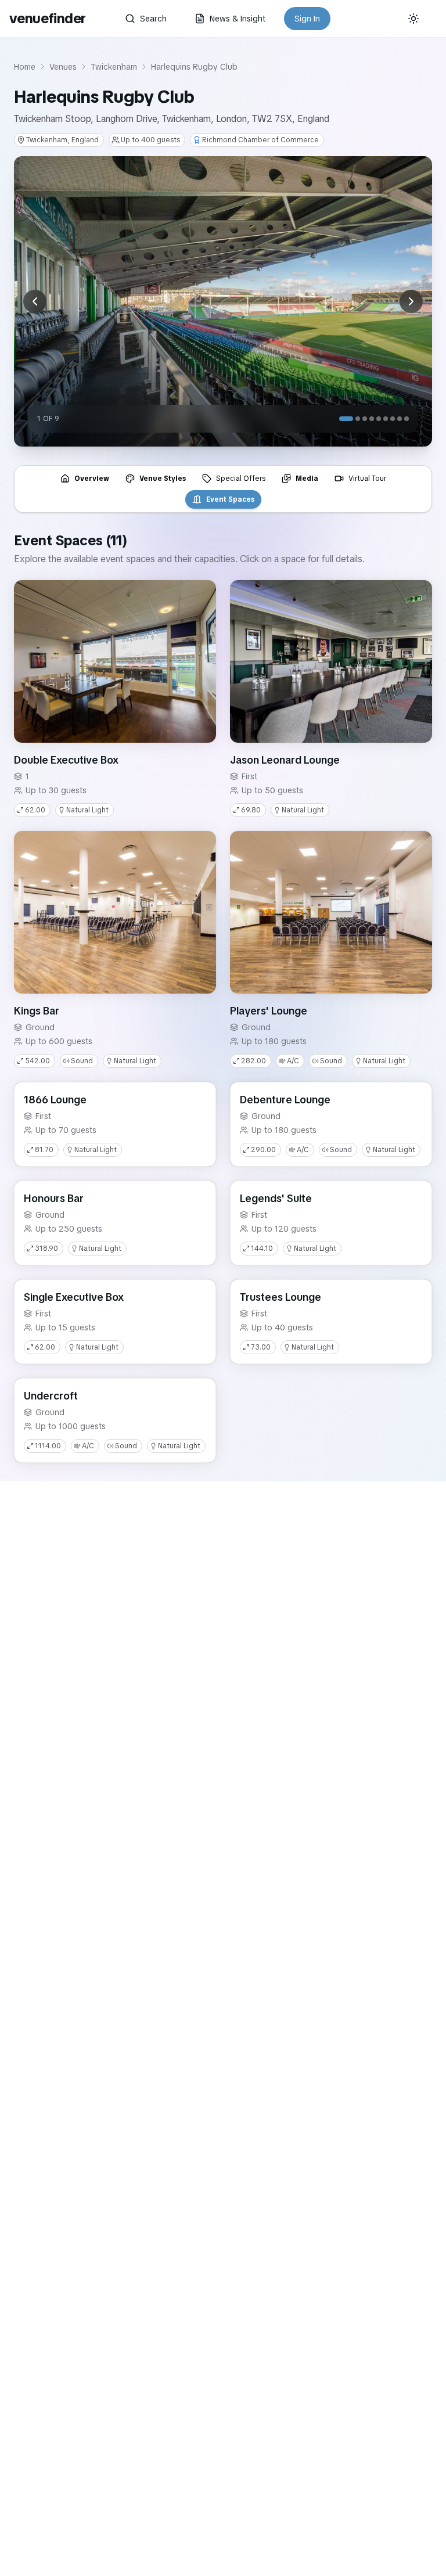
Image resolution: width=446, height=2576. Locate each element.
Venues (63, 67)
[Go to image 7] (393, 419)
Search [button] (153, 19)
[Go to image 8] (400, 419)
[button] (115, 661)
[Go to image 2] (358, 419)
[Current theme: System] (413, 19)
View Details (181, 726)
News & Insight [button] (238, 19)
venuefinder (47, 18)
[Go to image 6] (386, 419)
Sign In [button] (307, 19)
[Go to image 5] (379, 419)
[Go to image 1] (346, 419)
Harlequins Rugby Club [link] (194, 67)
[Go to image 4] (372, 419)
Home (25, 67)
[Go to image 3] (365, 419)
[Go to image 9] (407, 419)
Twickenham (114, 67)
